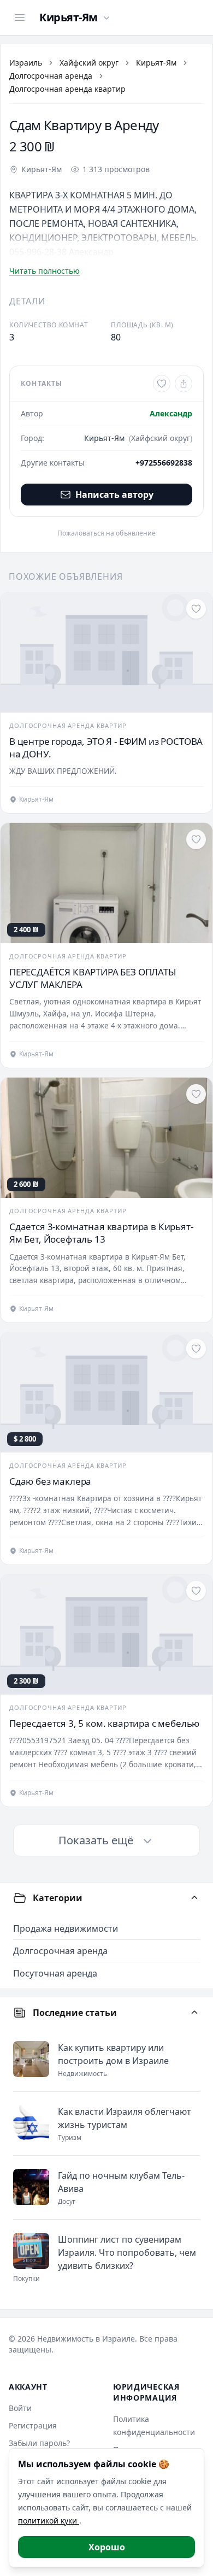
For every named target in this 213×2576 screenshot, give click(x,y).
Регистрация (33, 2425)
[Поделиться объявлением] (184, 384)
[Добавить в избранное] (162, 384)
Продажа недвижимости (66, 1928)
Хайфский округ (89, 63)
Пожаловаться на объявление (106, 533)
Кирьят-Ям (156, 63)
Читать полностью (45, 271)
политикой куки (49, 2521)
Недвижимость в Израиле (86, 2339)
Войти (20, 2408)
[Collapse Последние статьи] (194, 2013)
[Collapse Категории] (194, 1898)
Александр (171, 413)
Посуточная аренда (55, 1973)
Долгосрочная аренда (51, 76)
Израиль (26, 63)
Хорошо (107, 2547)
